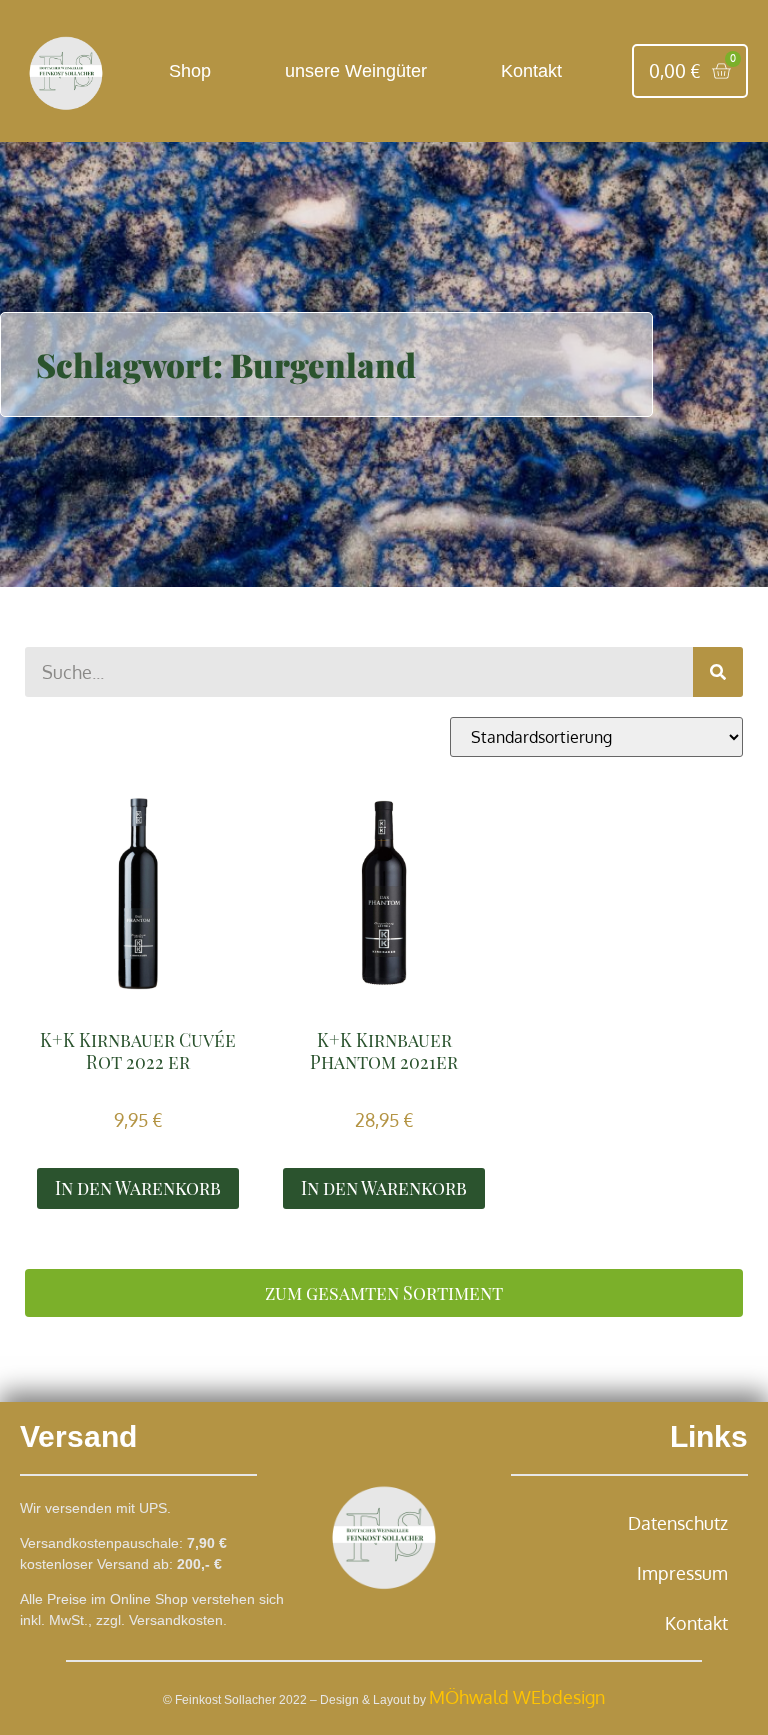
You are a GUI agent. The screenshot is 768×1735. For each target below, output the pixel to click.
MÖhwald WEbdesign (517, 1697)
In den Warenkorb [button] (138, 1188)
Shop (190, 71)
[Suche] (718, 672)
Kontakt (531, 71)
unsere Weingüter (356, 71)
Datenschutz (678, 1523)
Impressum (682, 1573)
